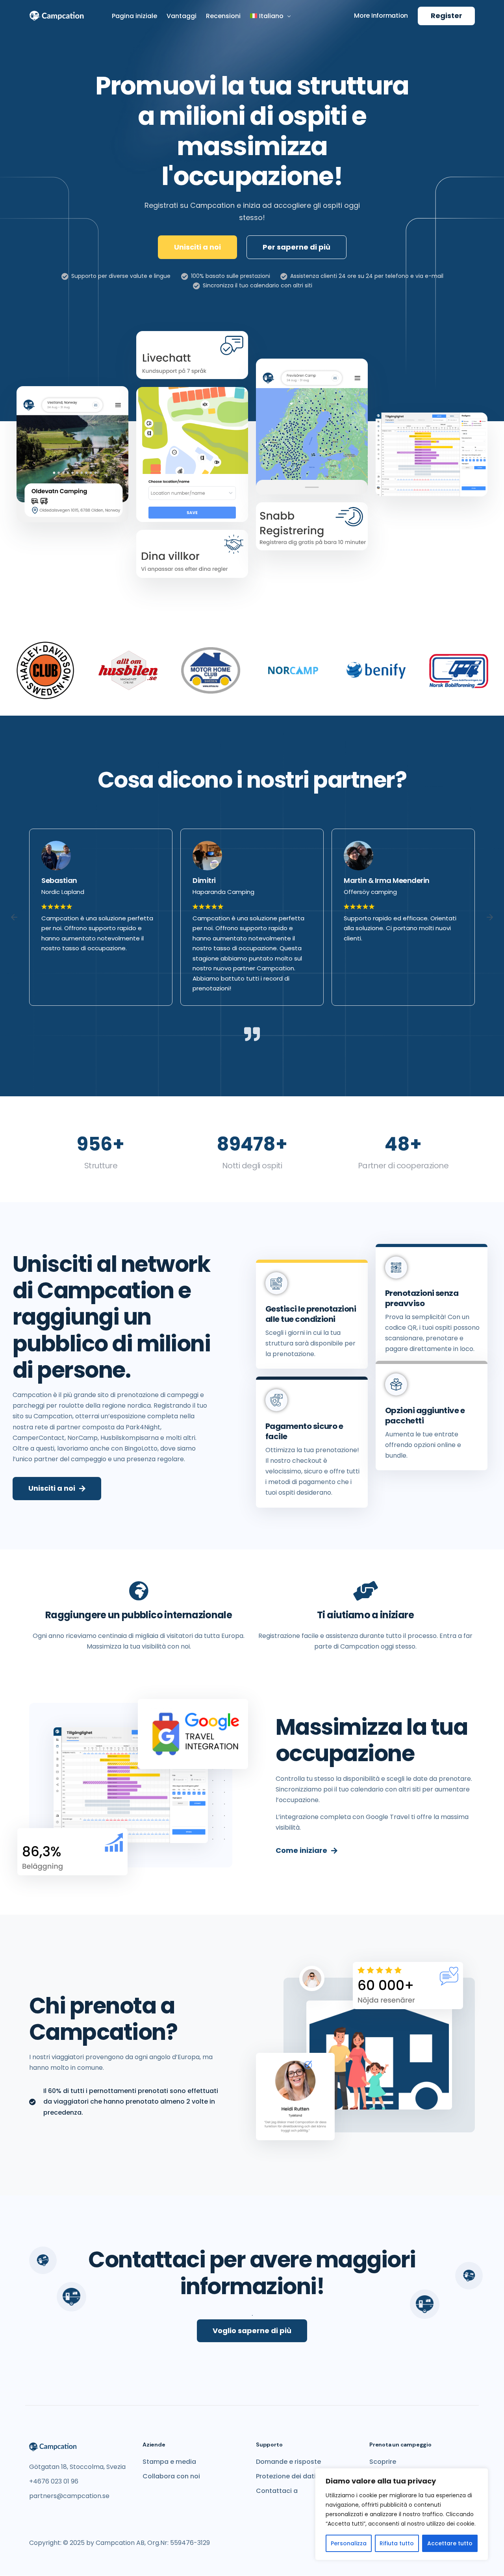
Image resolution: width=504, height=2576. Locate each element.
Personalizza (349, 2543)
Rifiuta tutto (397, 2543)
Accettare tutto (450, 2543)
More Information (381, 16)
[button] (14, 917)
